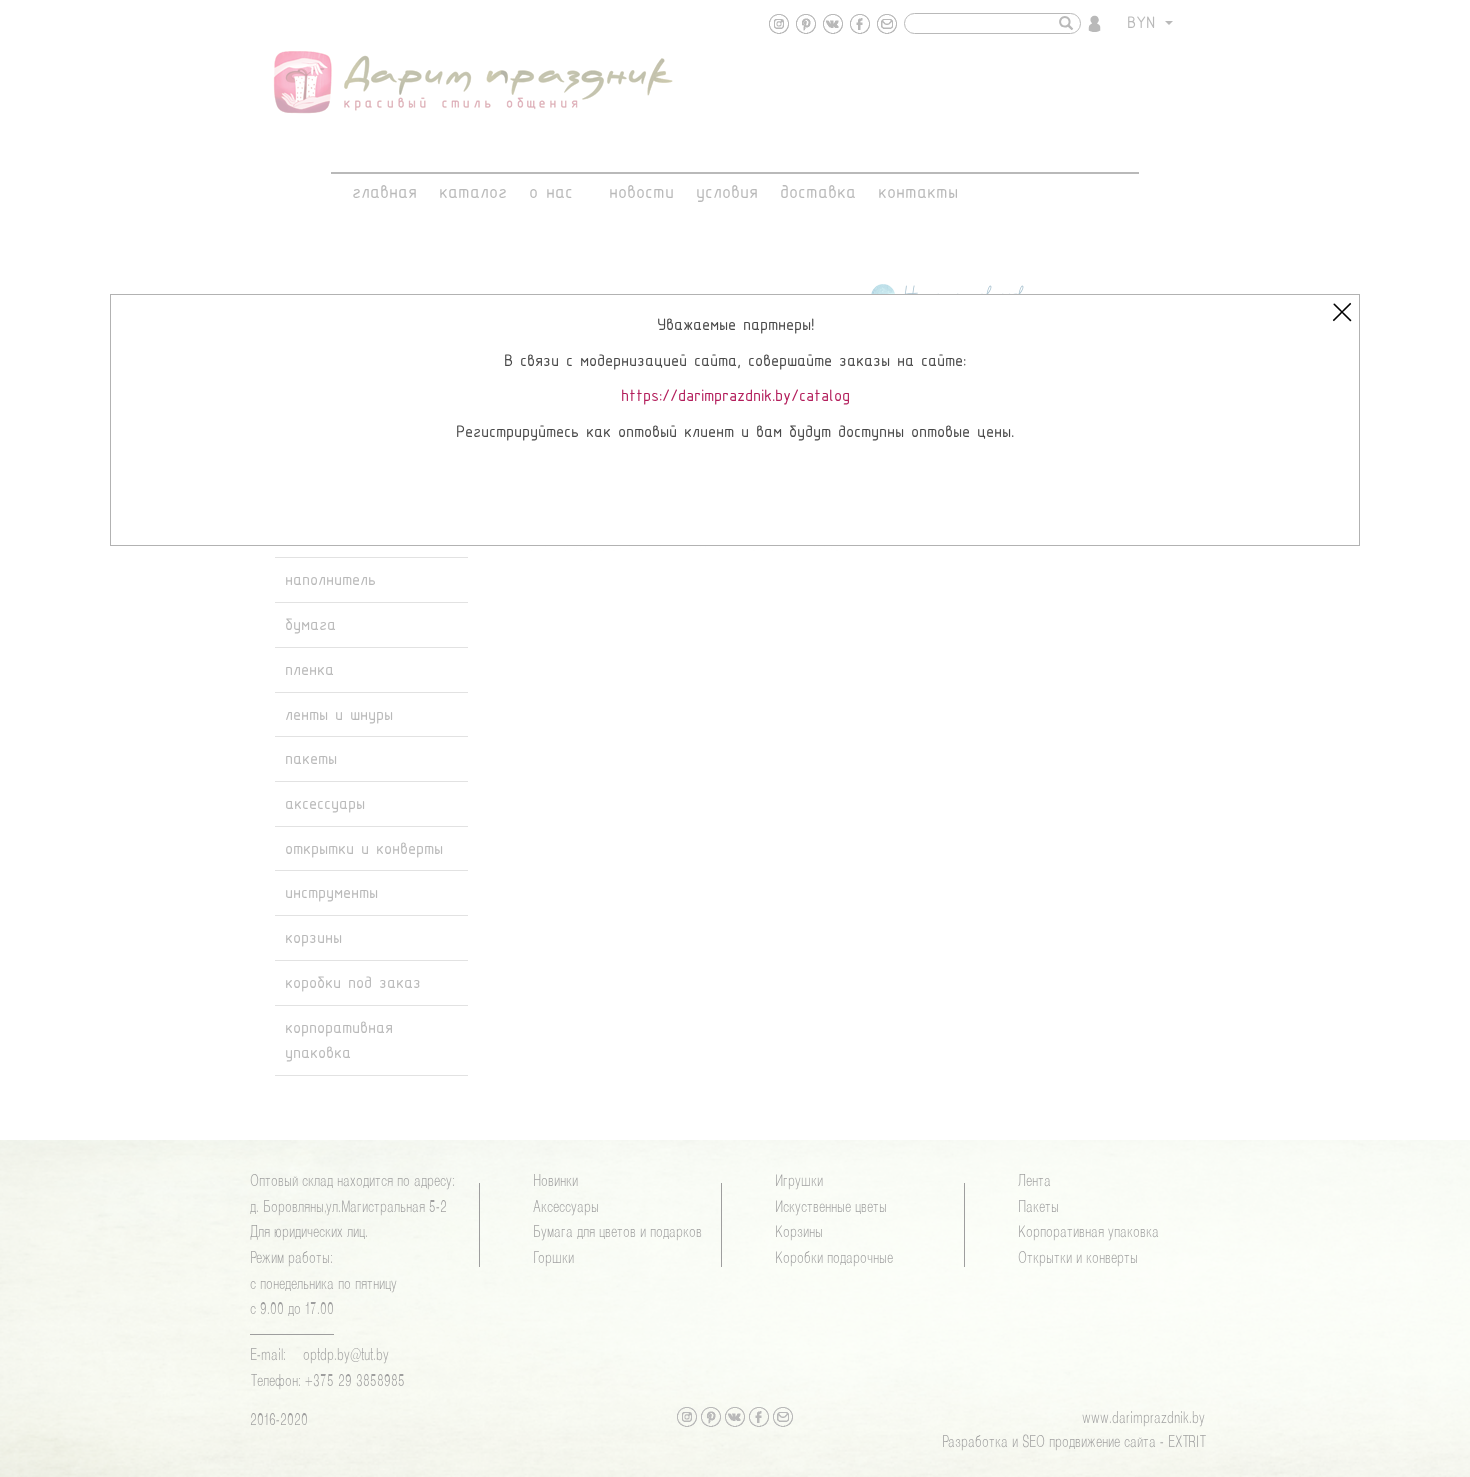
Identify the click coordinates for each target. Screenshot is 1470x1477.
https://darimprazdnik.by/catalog (735, 396)
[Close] (1342, 312)
